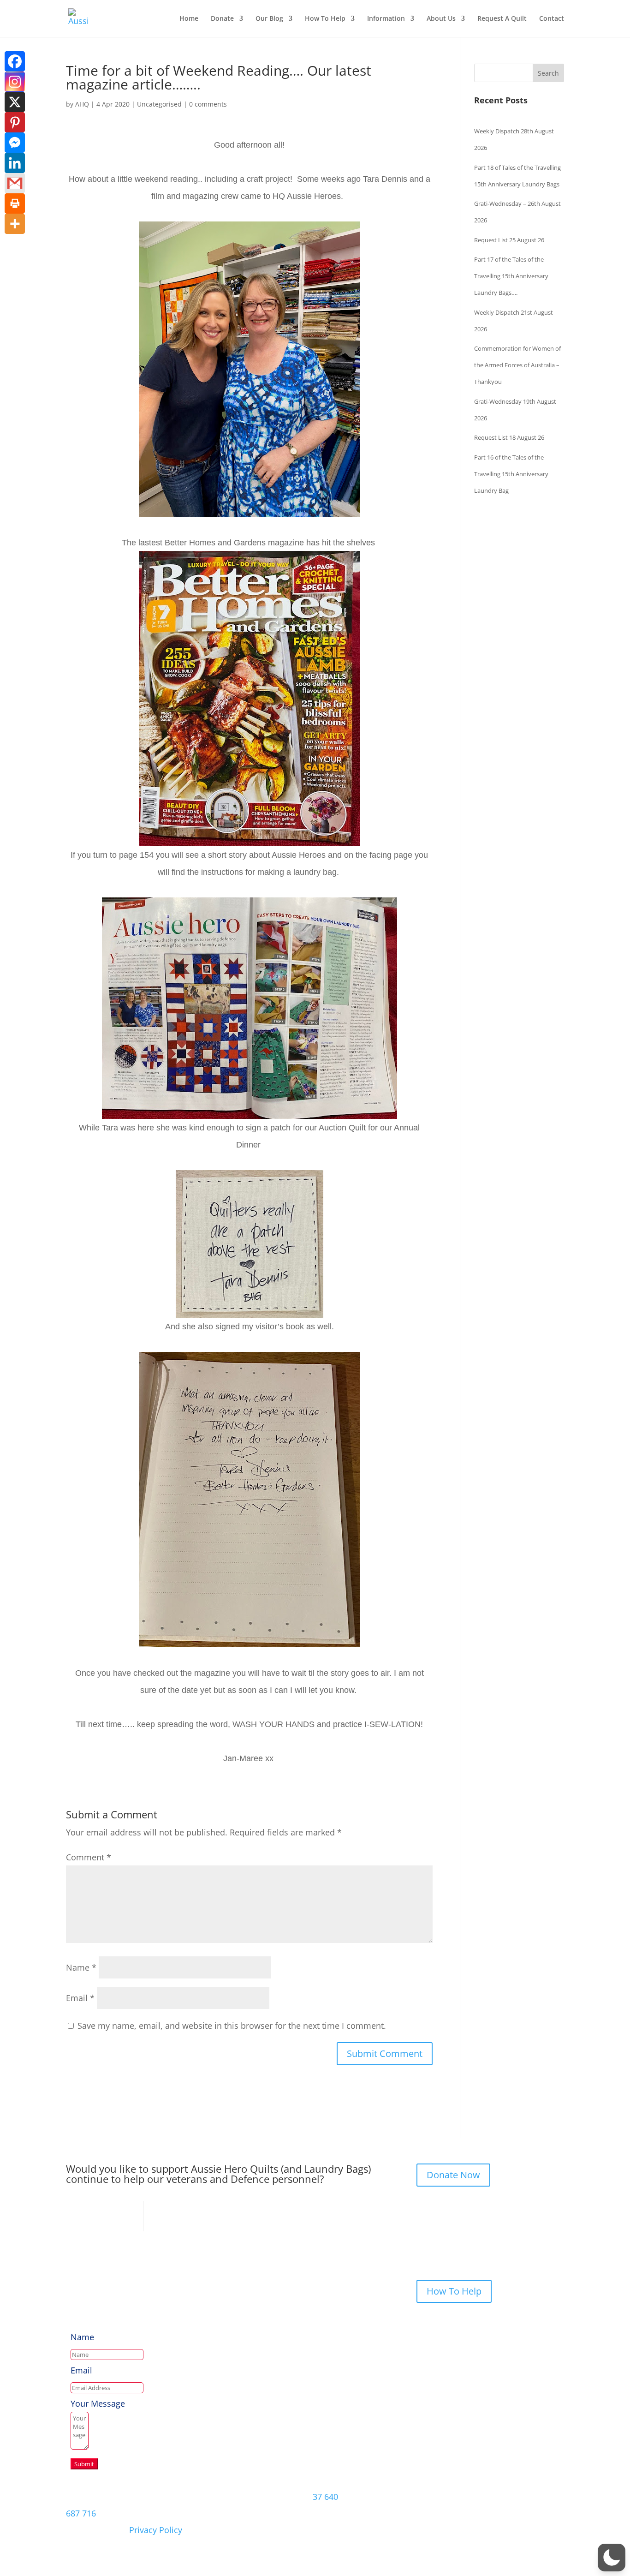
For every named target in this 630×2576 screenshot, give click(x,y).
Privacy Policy (156, 2530)
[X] (15, 102)
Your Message (98, 2403)
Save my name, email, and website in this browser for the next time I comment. (232, 2026)
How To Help (325, 19)
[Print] (15, 203)
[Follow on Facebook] (499, 2496)
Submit (84, 2464)
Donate (222, 19)
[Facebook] (15, 61)
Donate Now (453, 2175)
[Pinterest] (15, 122)
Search (548, 73)
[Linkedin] (15, 163)
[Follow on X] (518, 2496)
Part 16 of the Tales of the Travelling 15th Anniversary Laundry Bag (511, 474)
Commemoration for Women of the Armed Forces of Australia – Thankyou (517, 365)
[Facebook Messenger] (15, 143)
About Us (441, 19)
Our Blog (269, 19)
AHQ (82, 104)
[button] (612, 2558)
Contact (552, 19)
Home (189, 19)
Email (80, 1998)
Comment (89, 1857)
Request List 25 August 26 (509, 240)
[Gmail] (15, 183)
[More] (15, 224)
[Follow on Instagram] (537, 2496)
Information (386, 19)
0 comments (208, 104)
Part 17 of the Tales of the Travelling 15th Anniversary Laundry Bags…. (511, 276)
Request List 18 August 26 (509, 437)
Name (81, 1967)
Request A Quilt (502, 19)
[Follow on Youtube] (557, 2496)
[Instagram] (15, 82)
